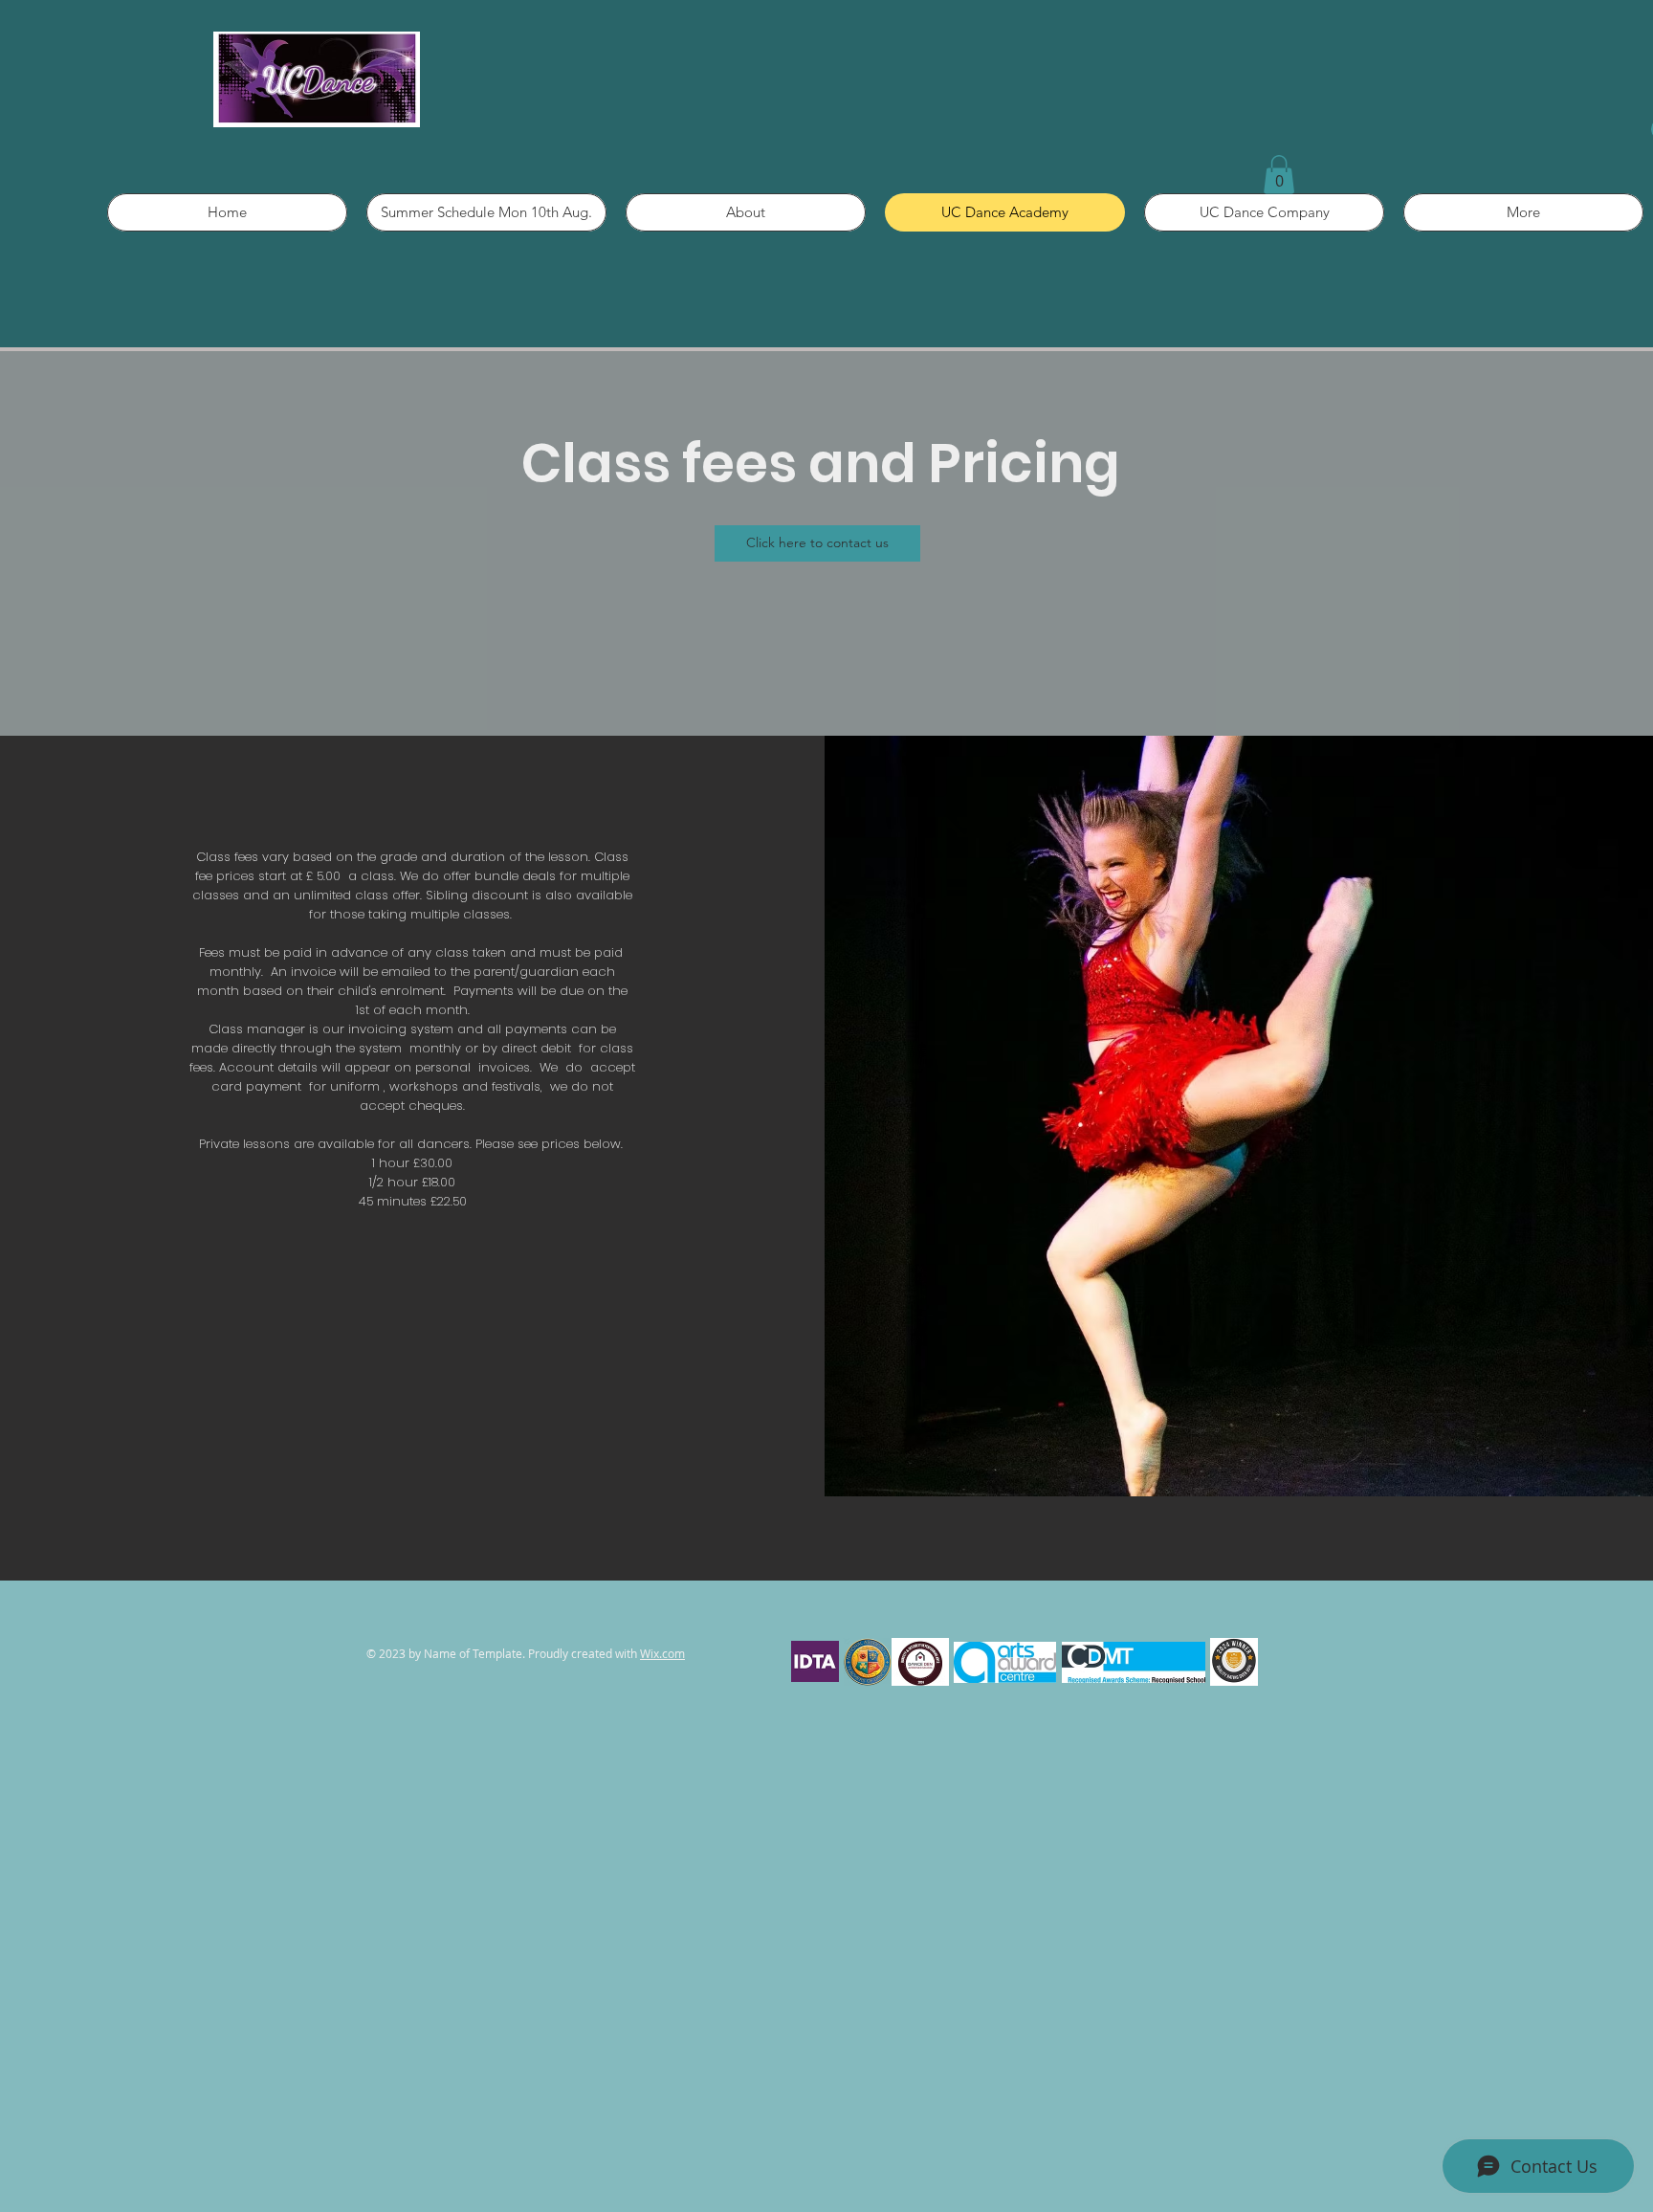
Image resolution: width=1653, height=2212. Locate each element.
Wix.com (662, 1653)
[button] (1279, 175)
